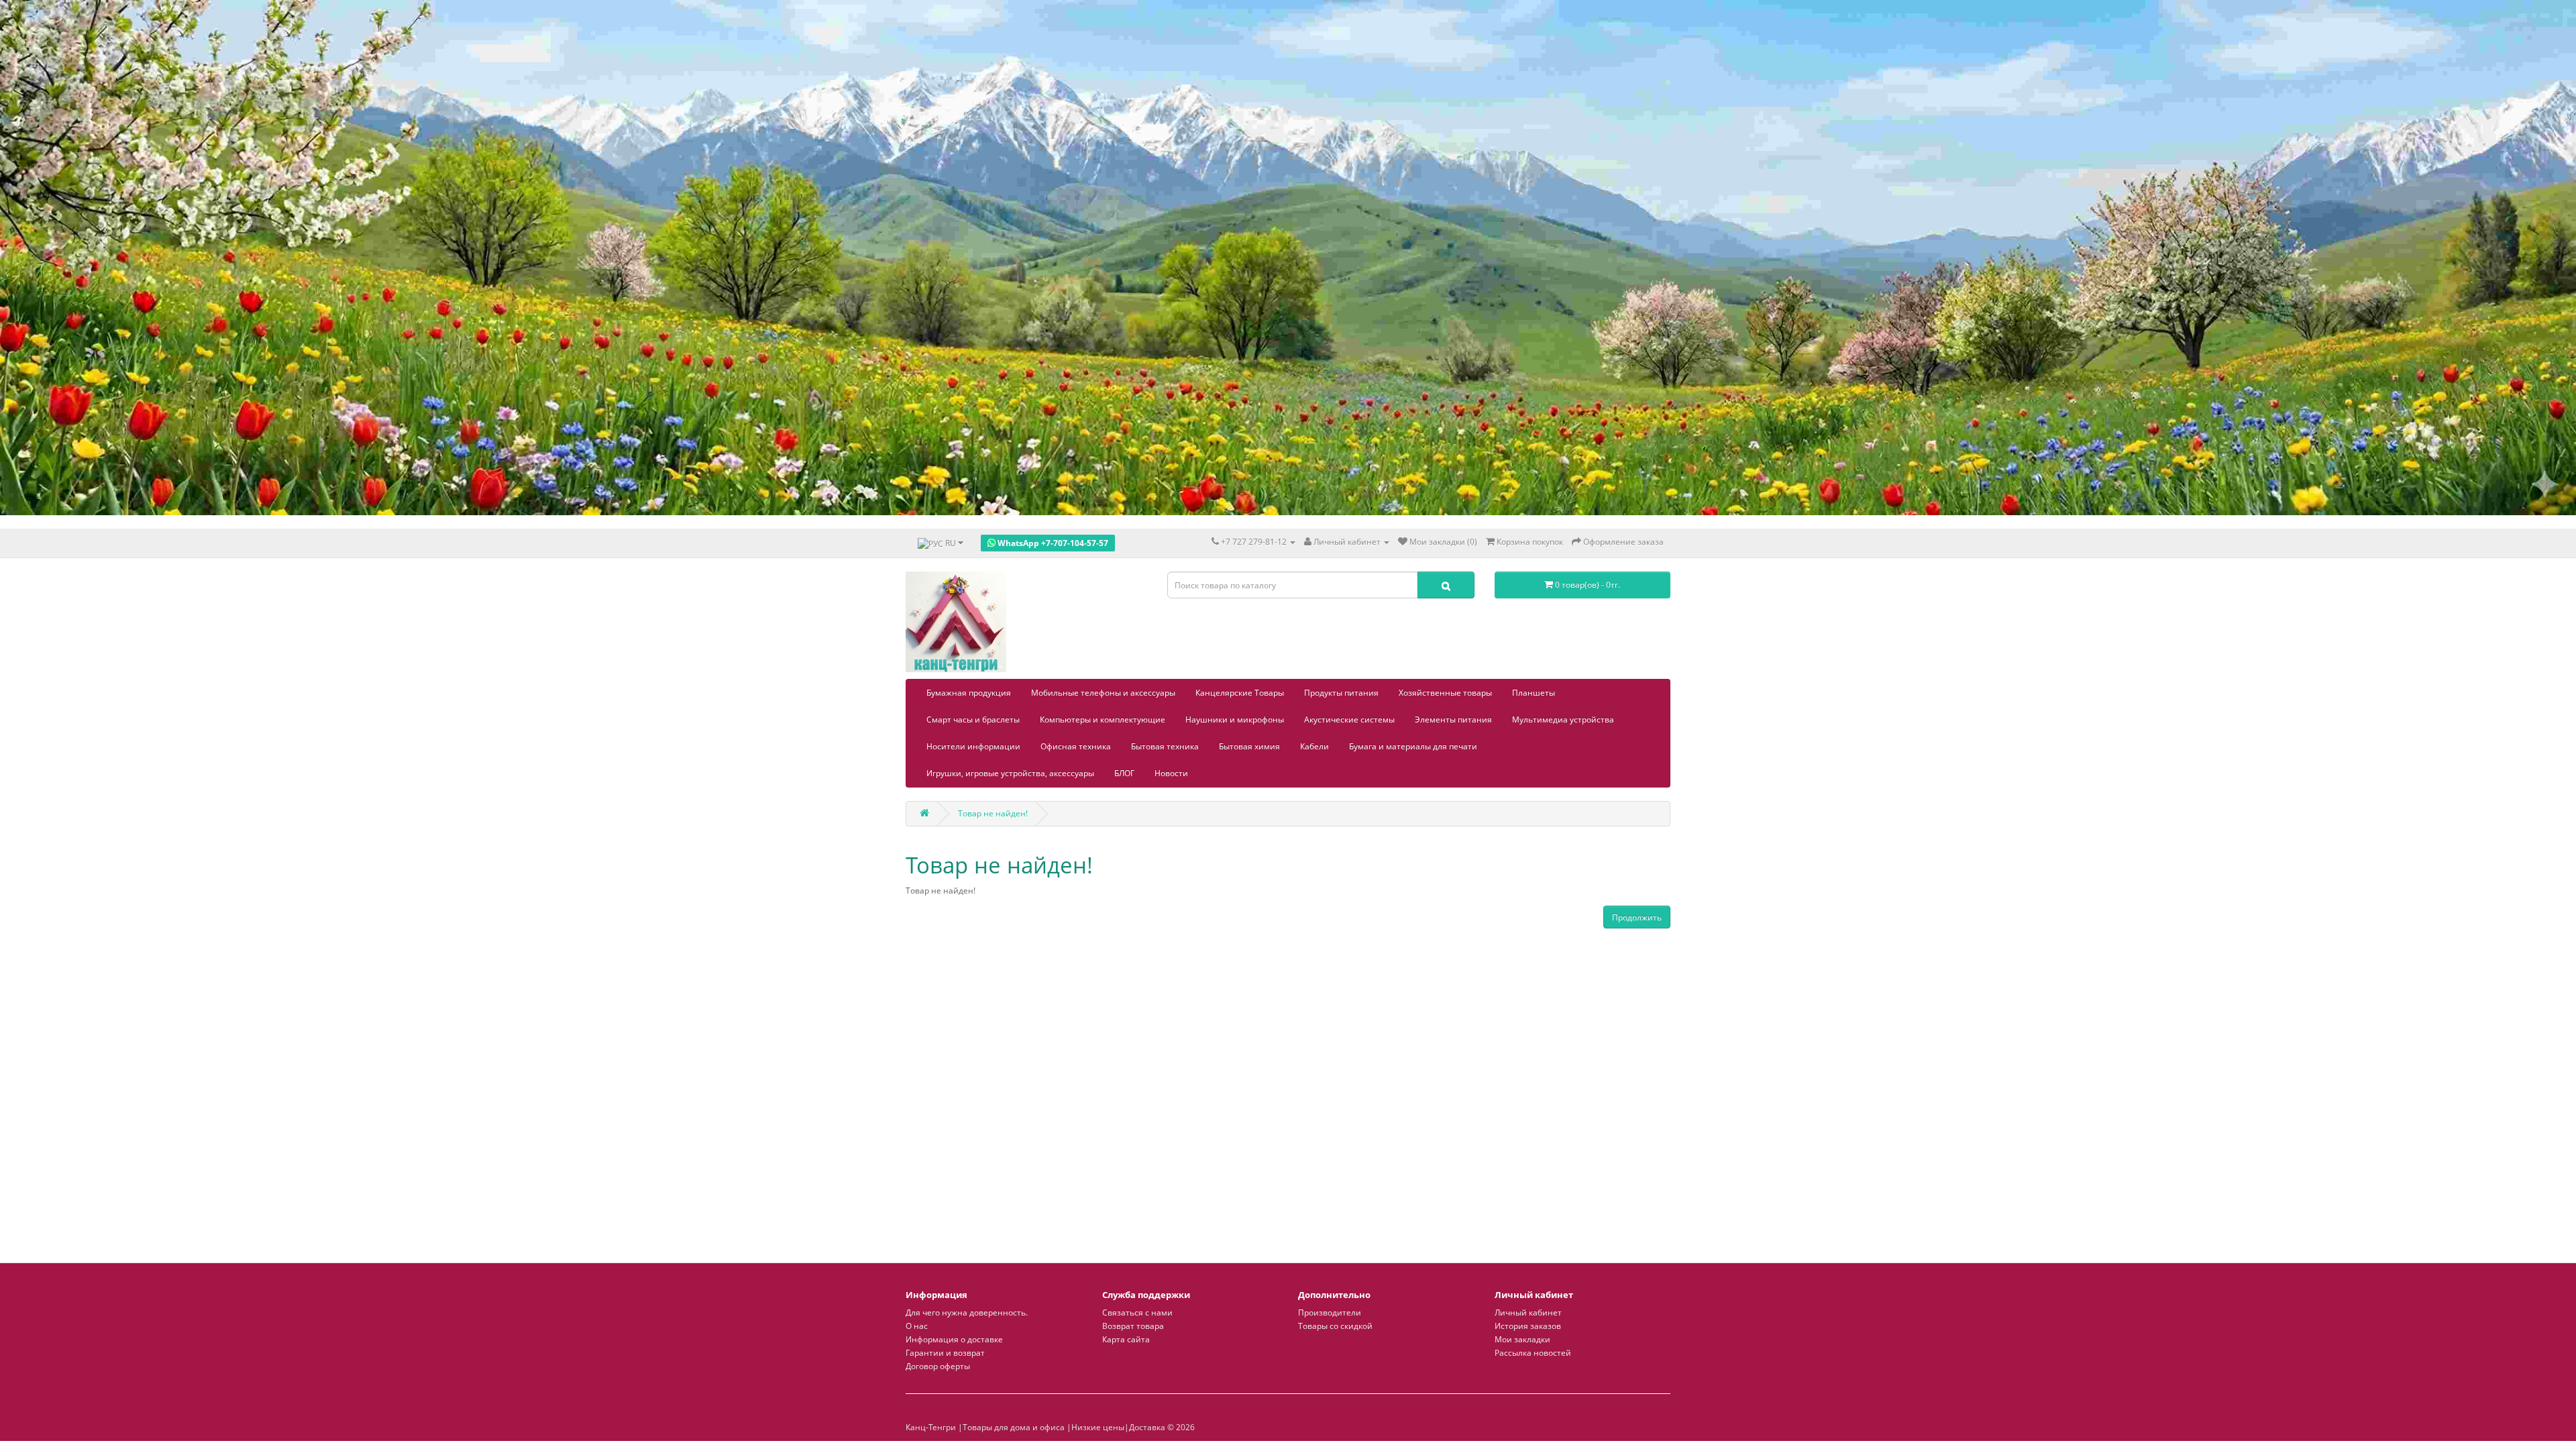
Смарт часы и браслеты (973, 719)
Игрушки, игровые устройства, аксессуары (1010, 773)
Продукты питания (1341, 693)
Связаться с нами (1137, 1312)
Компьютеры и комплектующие (1103, 719)
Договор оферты (938, 1366)
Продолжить (1637, 917)
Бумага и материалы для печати (1413, 746)
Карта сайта (1126, 1339)
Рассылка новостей (1533, 1353)
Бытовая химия (1249, 746)
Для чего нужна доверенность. (967, 1312)
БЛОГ (1124, 773)
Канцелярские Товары (1240, 693)
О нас (917, 1326)
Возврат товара (1133, 1326)
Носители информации (973, 746)
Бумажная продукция (969, 693)
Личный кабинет (1528, 1312)
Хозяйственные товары (1445, 693)
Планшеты (1534, 693)
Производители (1330, 1312)
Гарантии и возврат (945, 1353)
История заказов (1528, 1326)
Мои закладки (1522, 1339)
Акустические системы (1349, 719)
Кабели (1314, 746)
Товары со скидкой (1335, 1326)
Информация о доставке (954, 1339)
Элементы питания (1453, 719)
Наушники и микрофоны (1235, 719)
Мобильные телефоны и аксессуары (1103, 693)
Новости (1171, 773)
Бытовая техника (1165, 746)
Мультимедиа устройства (1563, 719)
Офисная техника (1076, 746)
